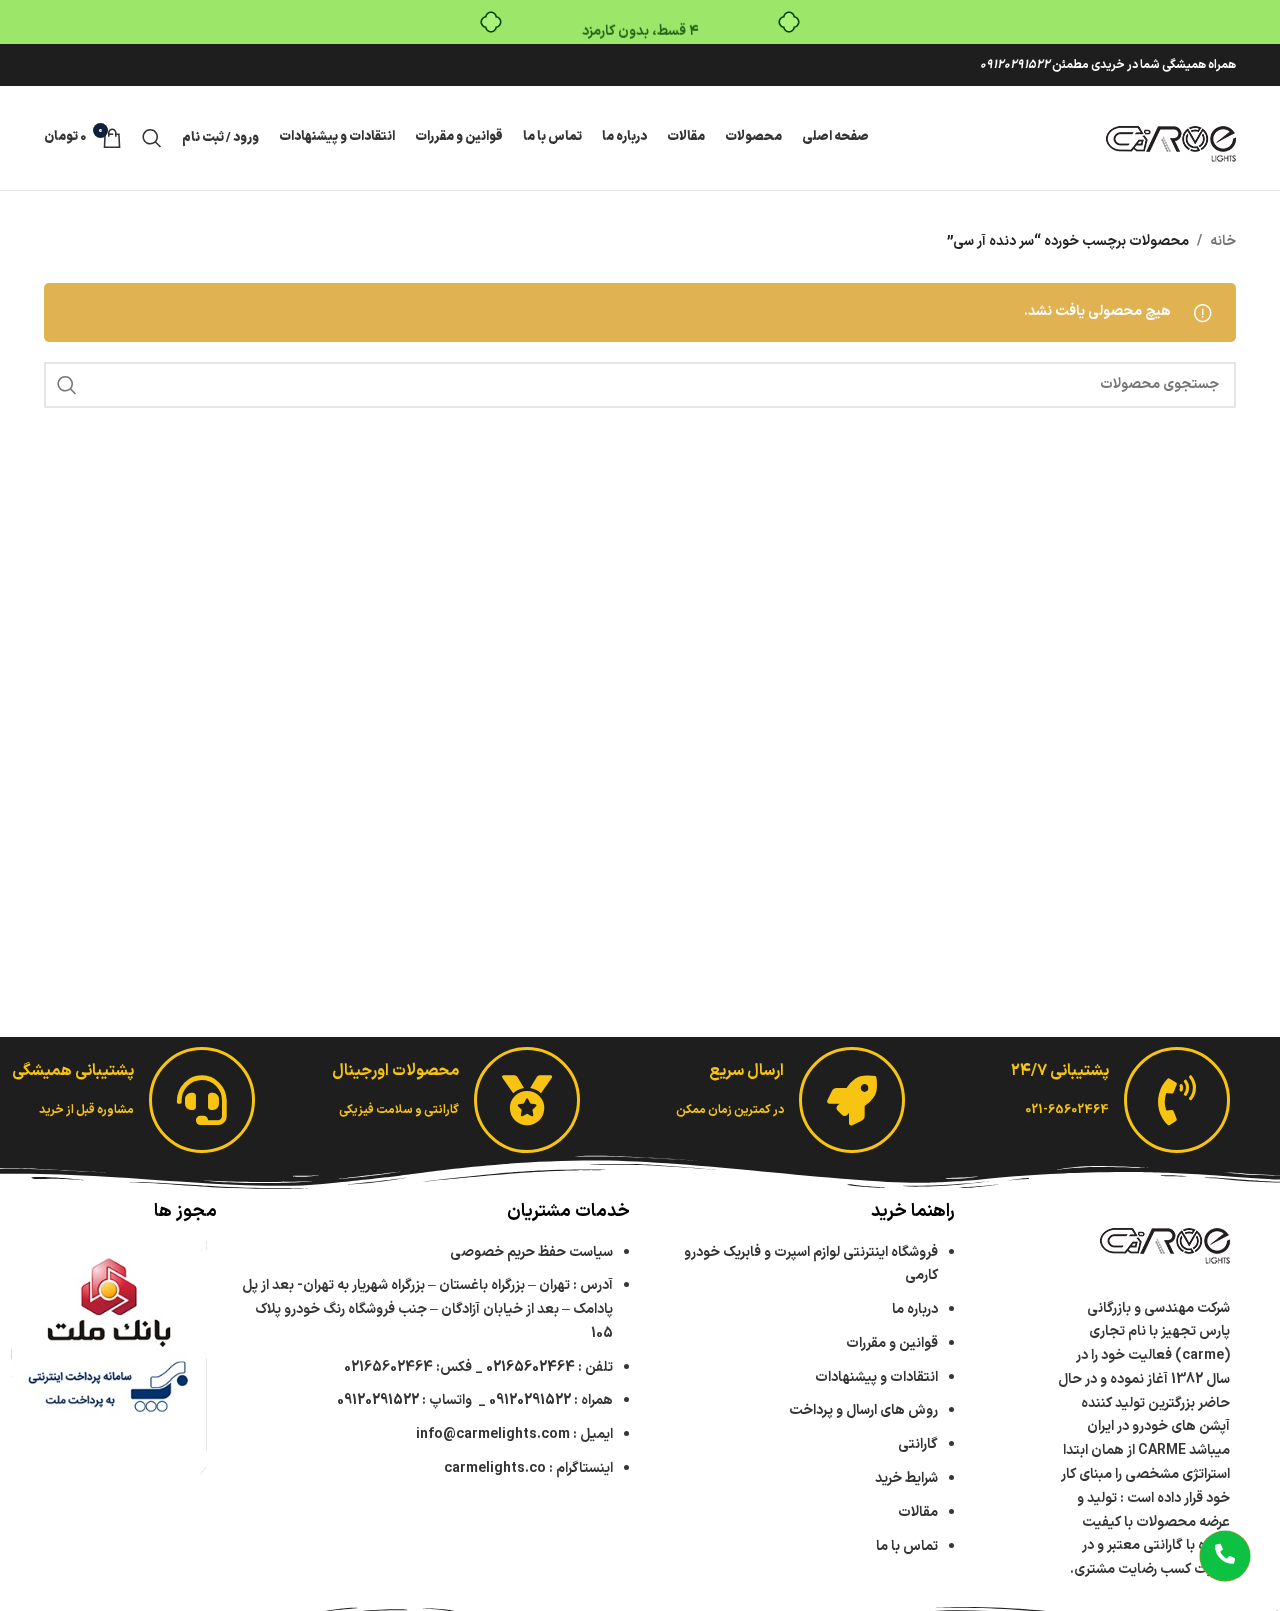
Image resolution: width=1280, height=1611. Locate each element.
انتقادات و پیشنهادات (876, 1377)
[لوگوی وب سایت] (1171, 137)
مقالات (916, 1512)
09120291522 (1015, 65)
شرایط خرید (906, 1478)
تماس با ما (907, 1546)
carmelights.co (495, 1468)
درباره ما (915, 1309)
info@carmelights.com (493, 1434)
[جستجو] (152, 138)
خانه (1223, 241)
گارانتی (918, 1444)
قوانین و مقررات (892, 1343)
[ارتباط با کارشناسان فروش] (1225, 1556)
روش (863, 1410)
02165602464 (530, 1367)
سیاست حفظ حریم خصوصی (531, 1252)
